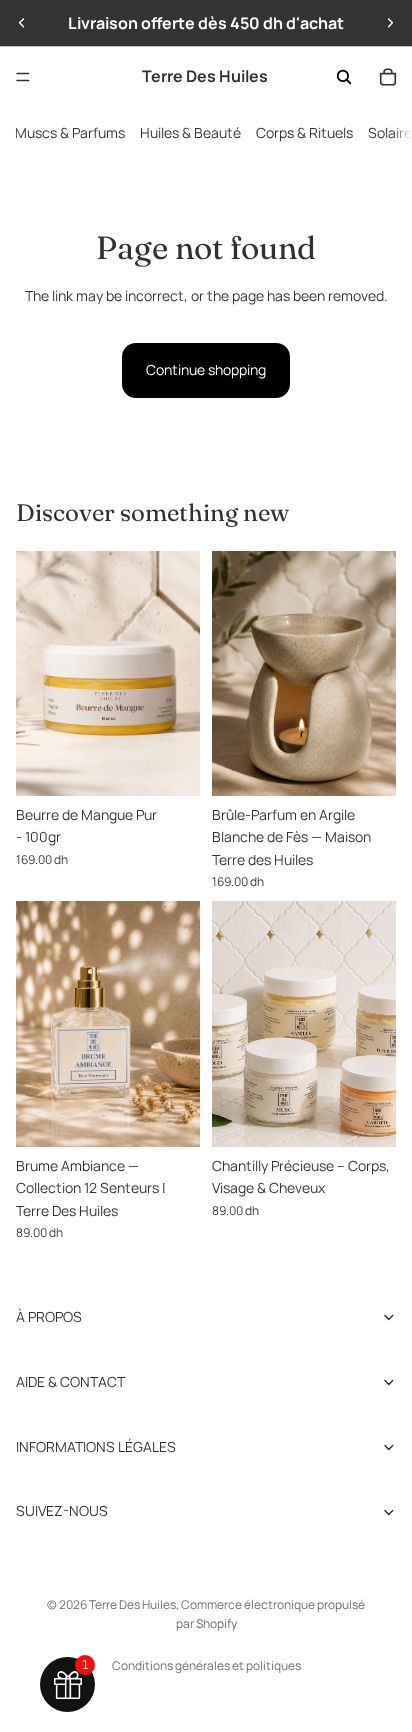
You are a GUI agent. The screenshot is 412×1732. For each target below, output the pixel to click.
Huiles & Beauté (190, 132)
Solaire (390, 132)
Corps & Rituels (304, 132)
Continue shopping (206, 369)
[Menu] (23, 77)
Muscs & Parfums (70, 132)
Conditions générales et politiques (206, 1665)
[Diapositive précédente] (22, 23)
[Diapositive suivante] (390, 23)
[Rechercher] (344, 77)
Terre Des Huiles (132, 1604)
